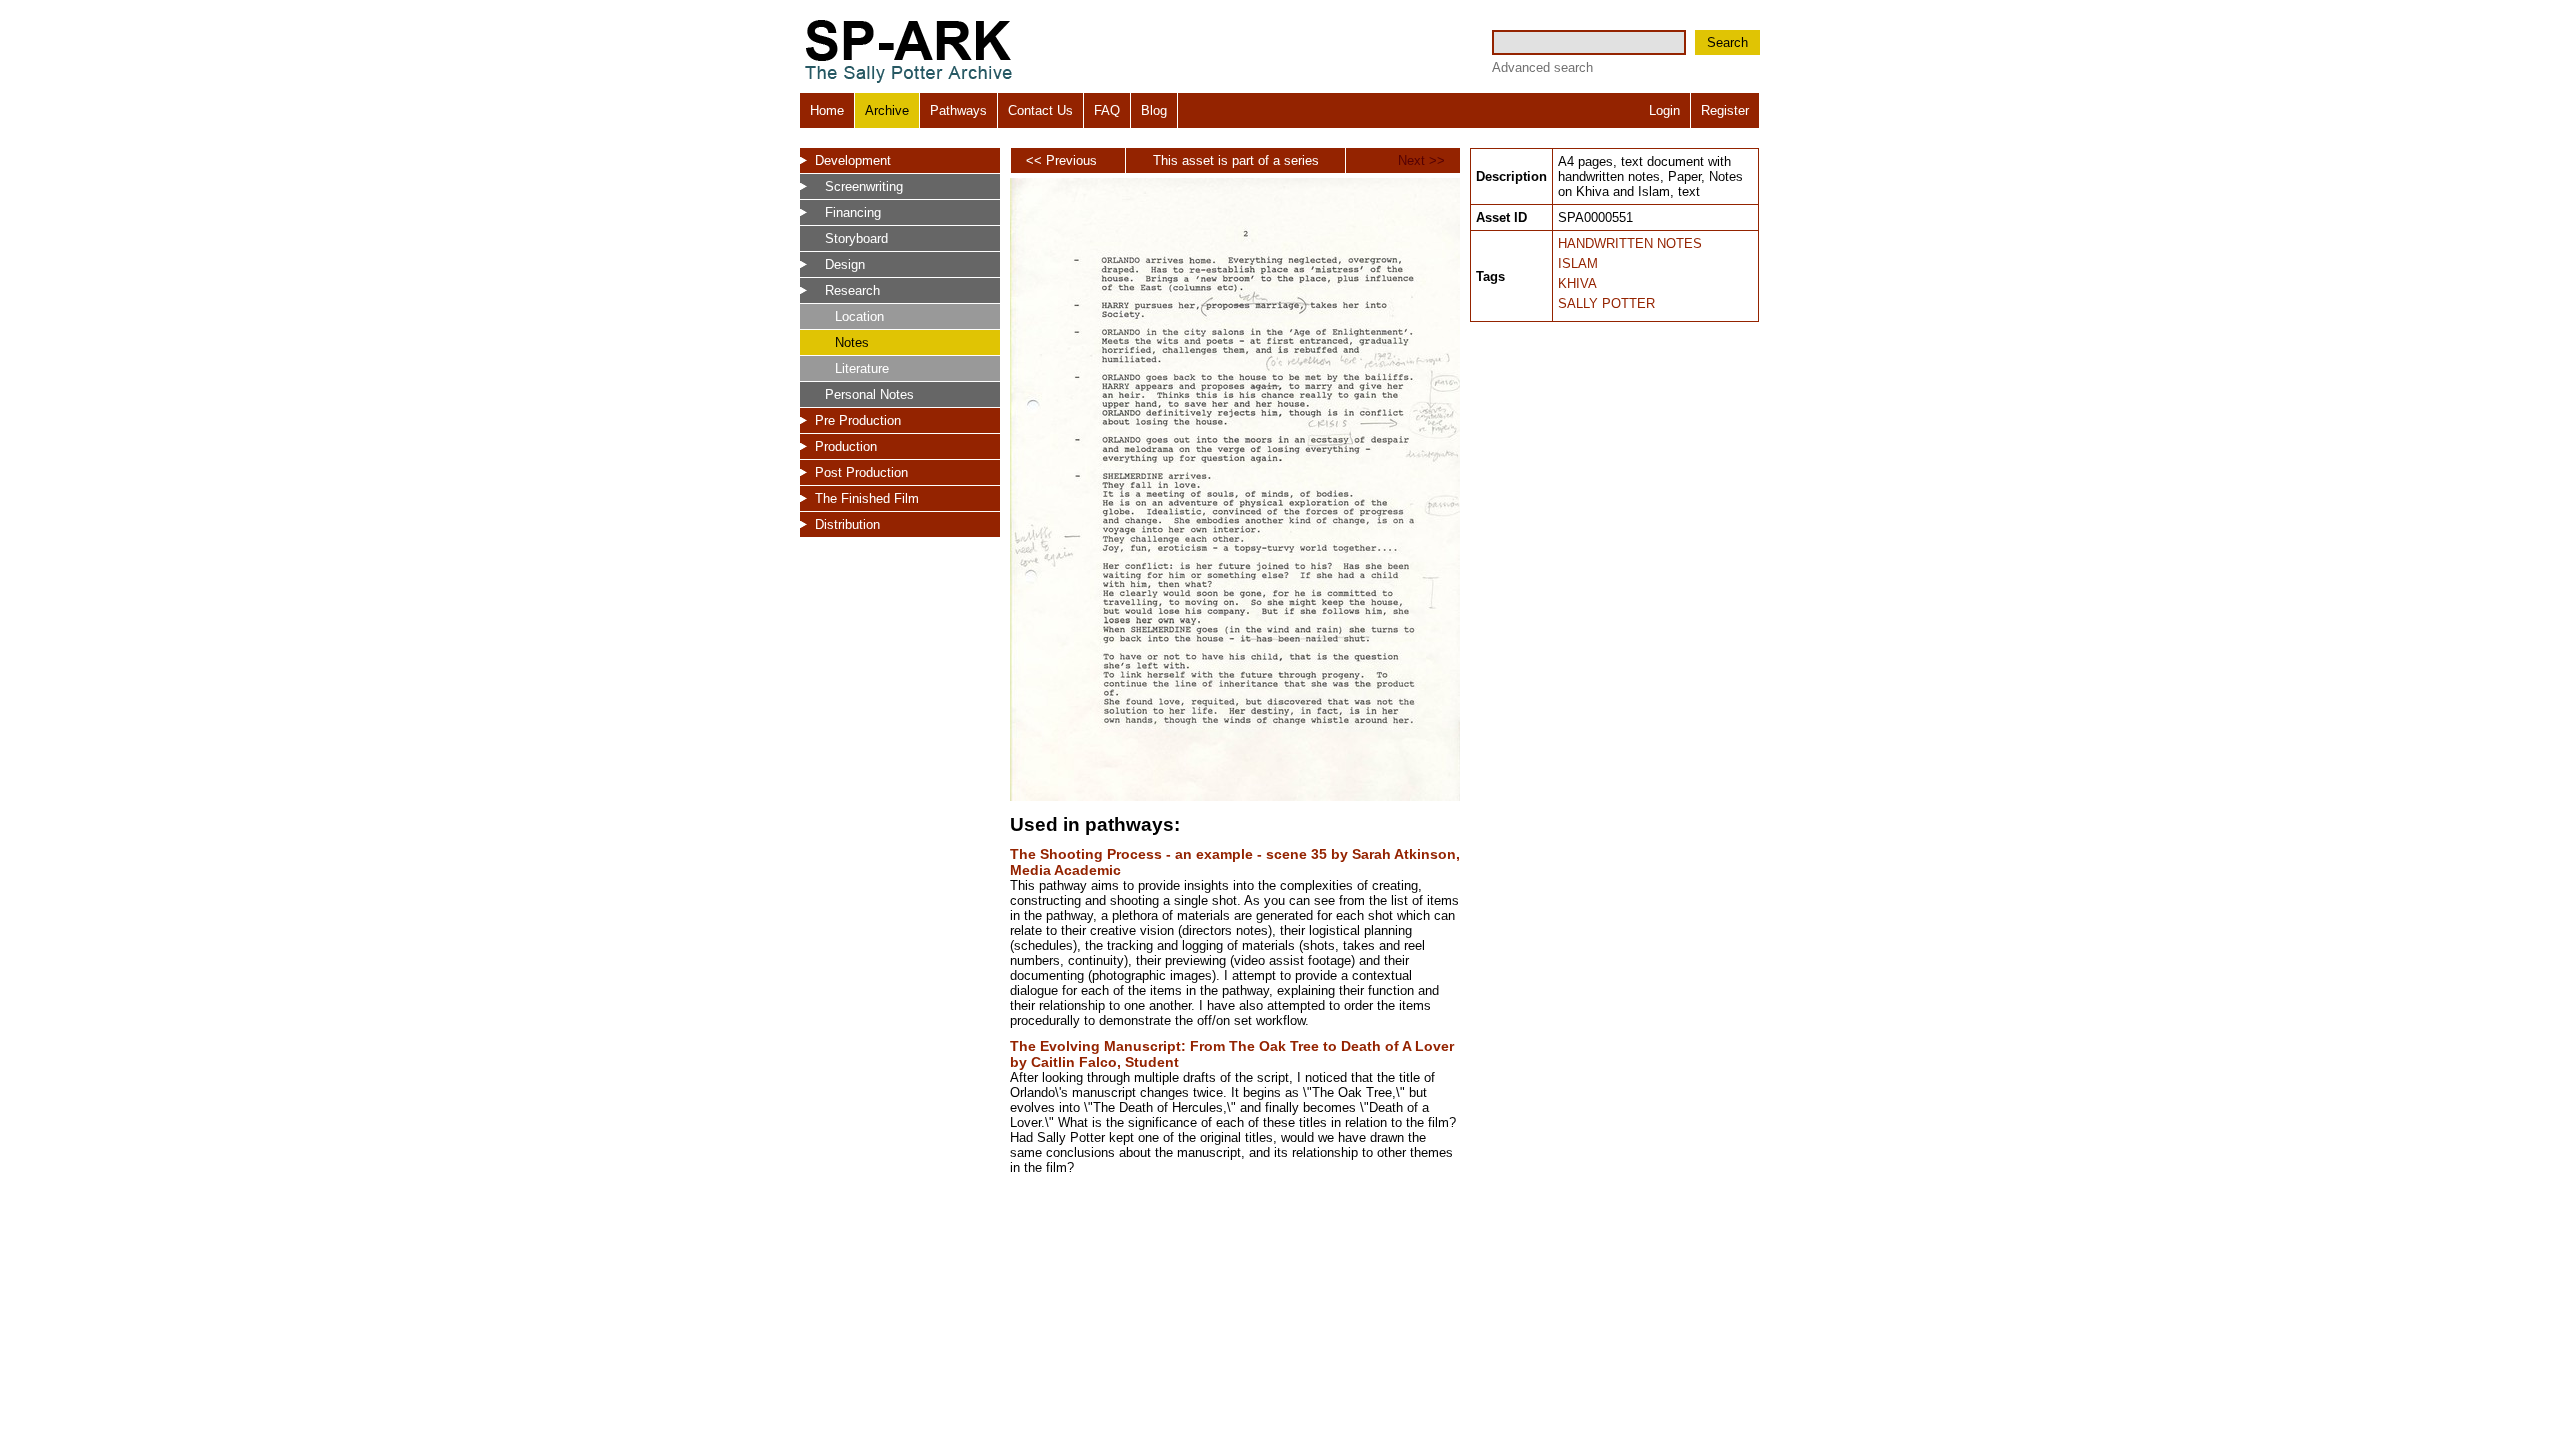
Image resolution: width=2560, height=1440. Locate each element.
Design (845, 264)
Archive (887, 110)
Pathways (958, 110)
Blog (1154, 110)
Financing (853, 212)
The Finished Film (867, 498)
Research (852, 290)
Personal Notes (869, 394)
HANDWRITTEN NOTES (1630, 243)
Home (827, 110)
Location (859, 316)
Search (1727, 42)
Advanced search (1542, 67)
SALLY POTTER (1606, 303)
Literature (862, 368)
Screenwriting (864, 186)
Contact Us (1040, 110)
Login (1664, 110)
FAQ (1107, 110)
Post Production (861, 472)
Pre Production (858, 420)
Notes (852, 342)
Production (846, 446)
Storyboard (856, 238)
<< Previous (1061, 160)
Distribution (847, 524)
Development (853, 160)
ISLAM (1578, 263)
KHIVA (1577, 283)
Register (1725, 110)
